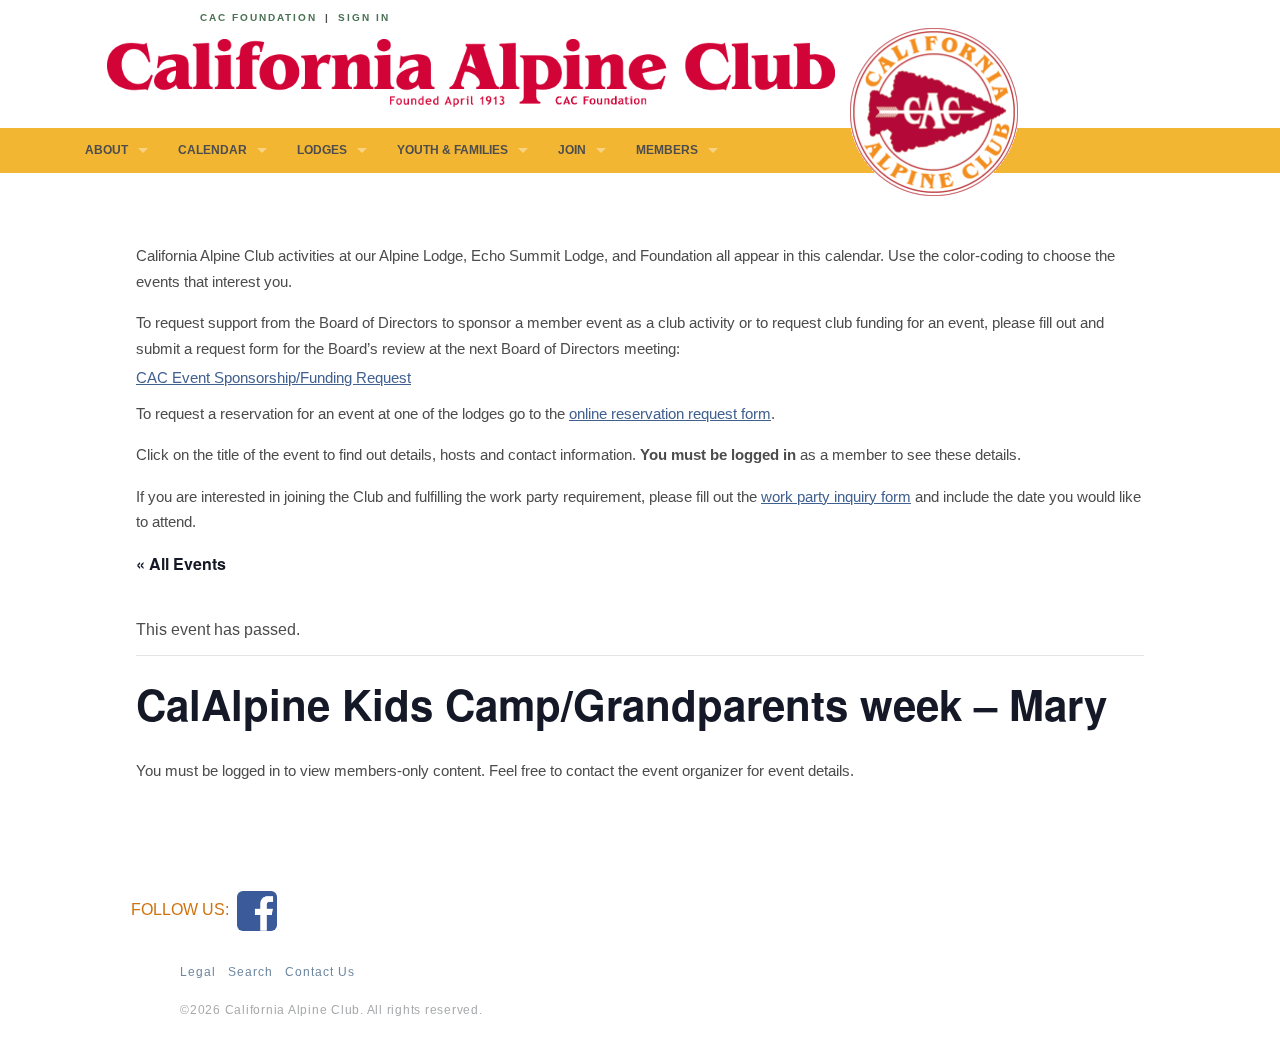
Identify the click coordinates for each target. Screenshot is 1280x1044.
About (106, 150)
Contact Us (320, 972)
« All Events (181, 563)
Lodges (322, 150)
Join (572, 150)
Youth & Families (452, 150)
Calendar (212, 150)
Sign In (364, 17)
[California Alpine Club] (460, 69)
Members (667, 150)
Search (250, 972)
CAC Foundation (258, 17)
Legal (198, 972)
